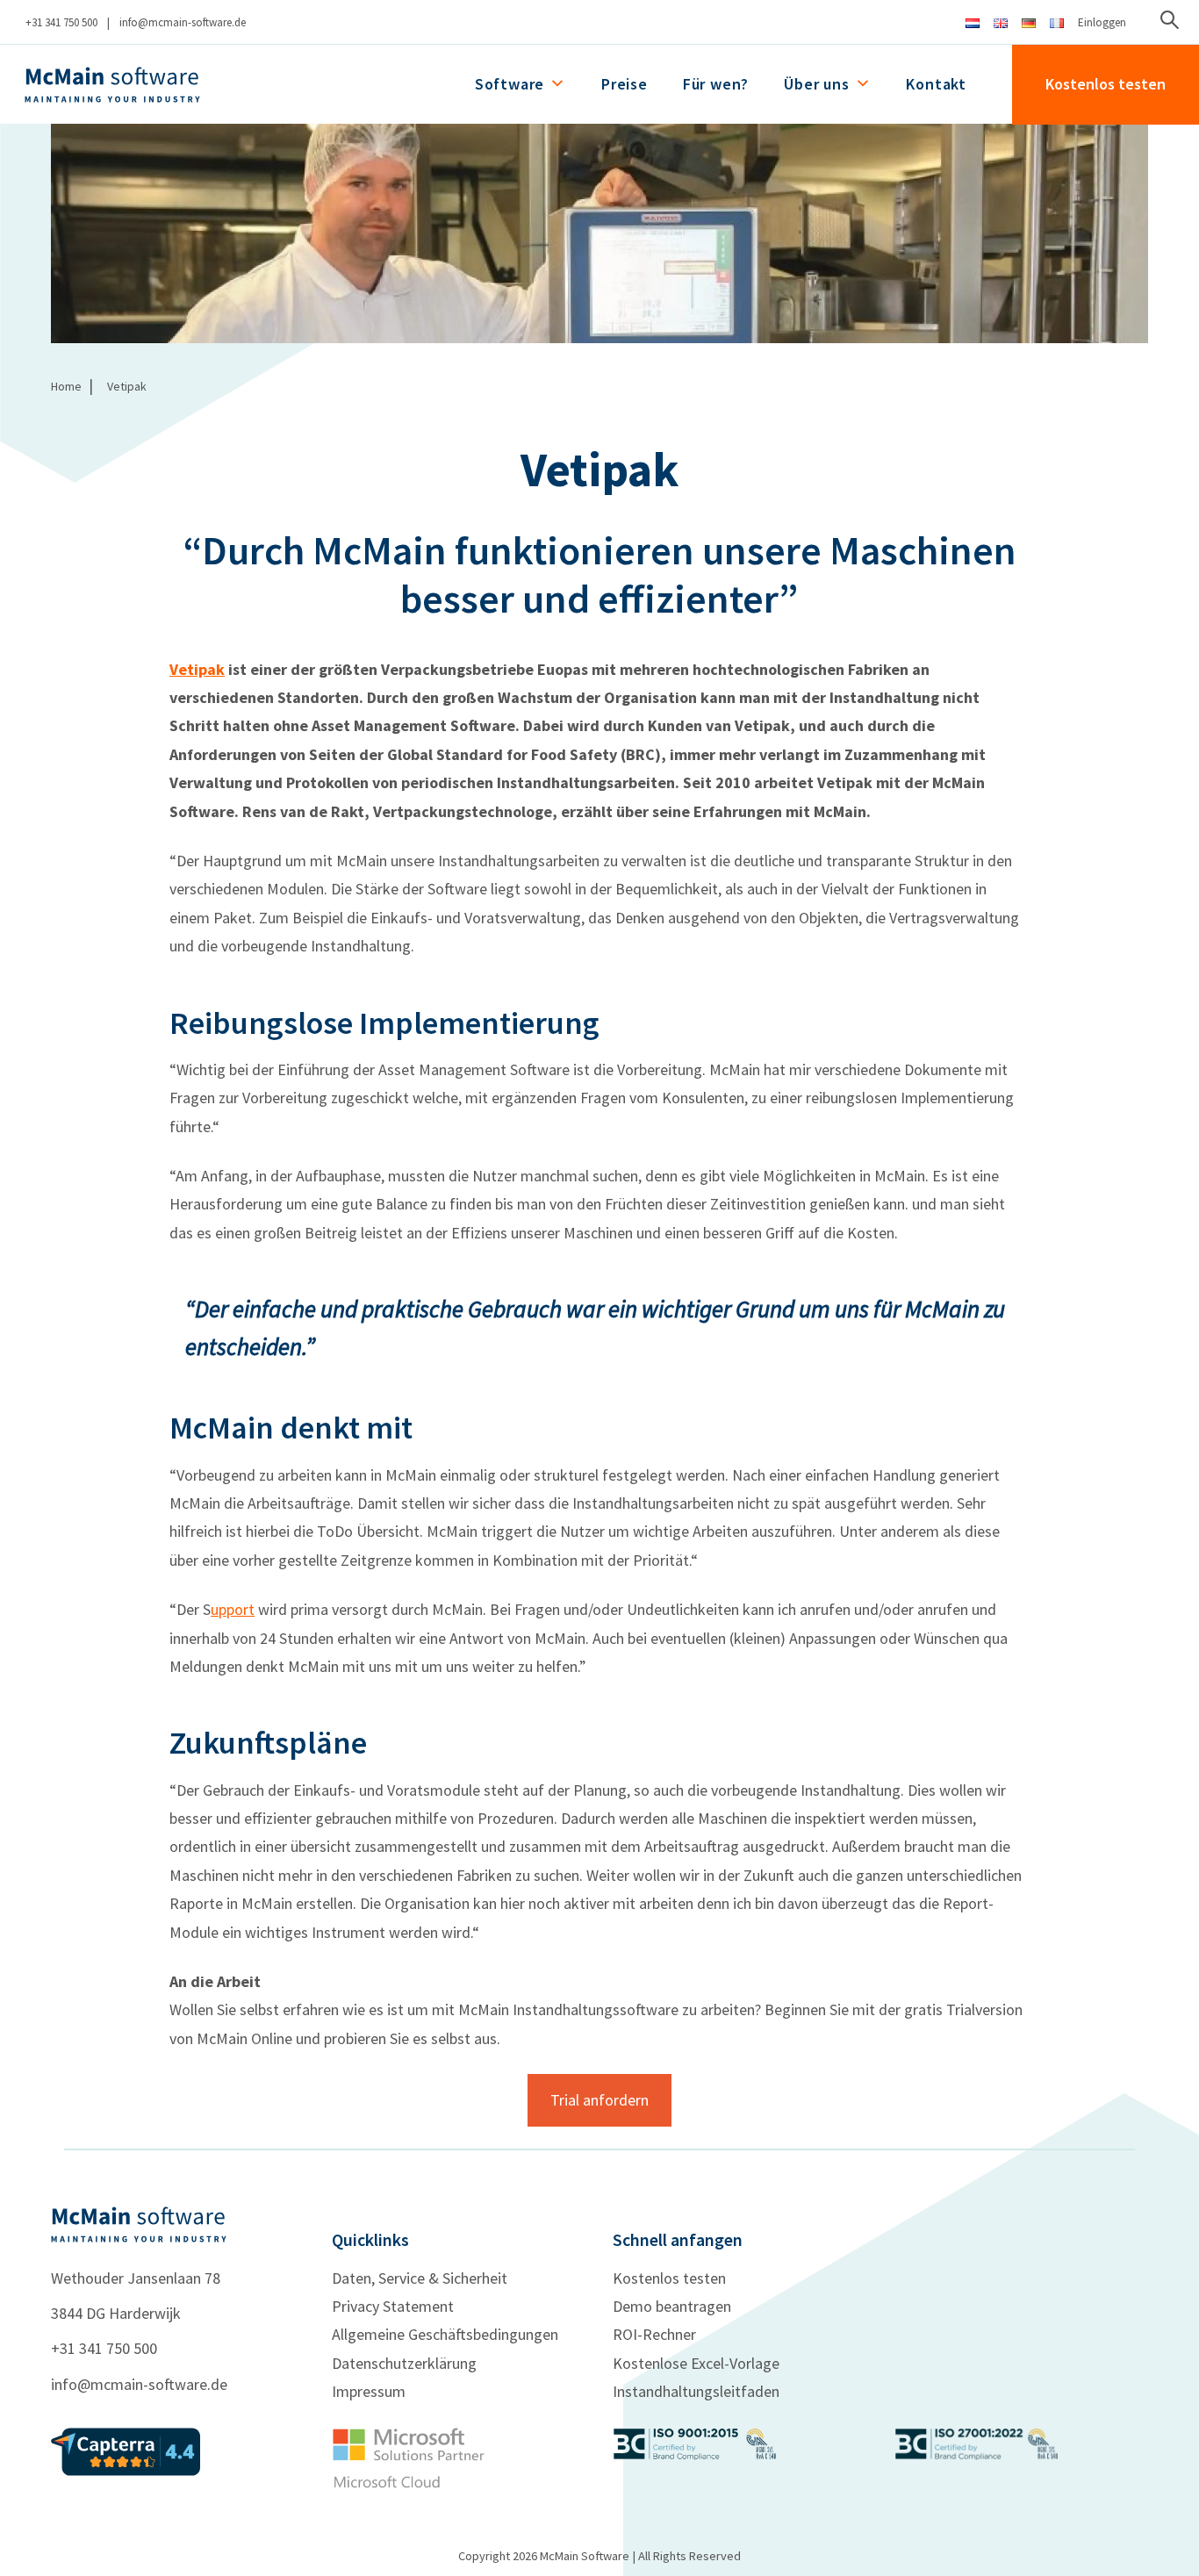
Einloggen (1102, 22)
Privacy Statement (393, 2306)
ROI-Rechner (654, 2334)
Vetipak (197, 669)
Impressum (369, 2391)
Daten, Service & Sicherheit (420, 2278)
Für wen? (716, 84)
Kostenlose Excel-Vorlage (696, 2363)
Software (510, 84)
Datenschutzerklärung (404, 2363)
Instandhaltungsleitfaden (696, 2391)
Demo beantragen (672, 2306)
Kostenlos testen (1106, 84)
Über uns (816, 84)
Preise (625, 84)
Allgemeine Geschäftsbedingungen (445, 2334)
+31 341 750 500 (61, 22)
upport (233, 1609)
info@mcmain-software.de (183, 22)
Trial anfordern (599, 2100)
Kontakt (936, 84)
